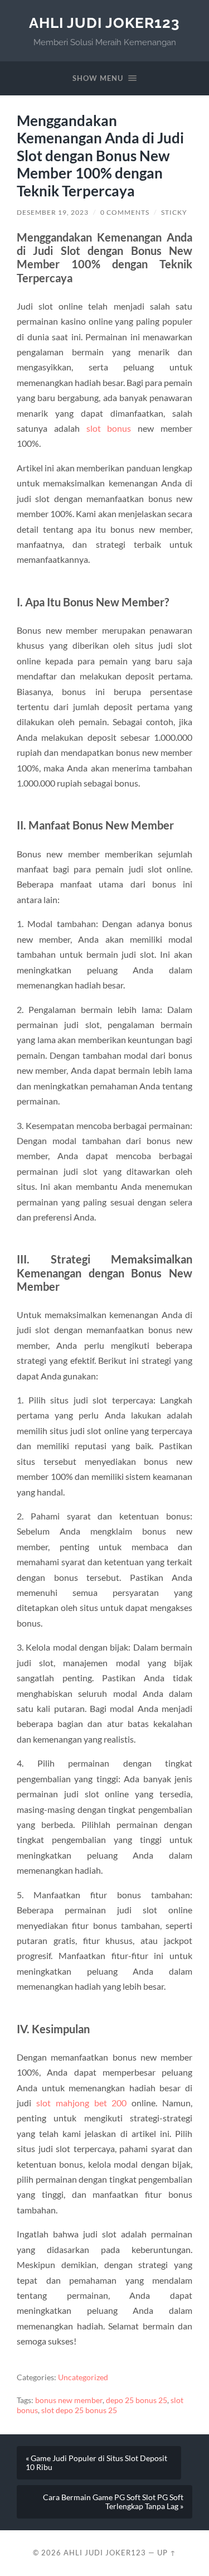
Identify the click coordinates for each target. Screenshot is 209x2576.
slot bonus (109, 428)
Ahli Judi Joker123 (104, 23)
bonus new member (69, 2400)
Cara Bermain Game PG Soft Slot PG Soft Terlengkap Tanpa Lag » (113, 2502)
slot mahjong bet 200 (82, 2103)
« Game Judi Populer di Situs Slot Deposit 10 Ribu (96, 2463)
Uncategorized (83, 2377)
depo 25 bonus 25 (137, 2400)
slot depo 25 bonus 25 (79, 2410)
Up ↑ (167, 2553)
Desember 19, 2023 (53, 212)
